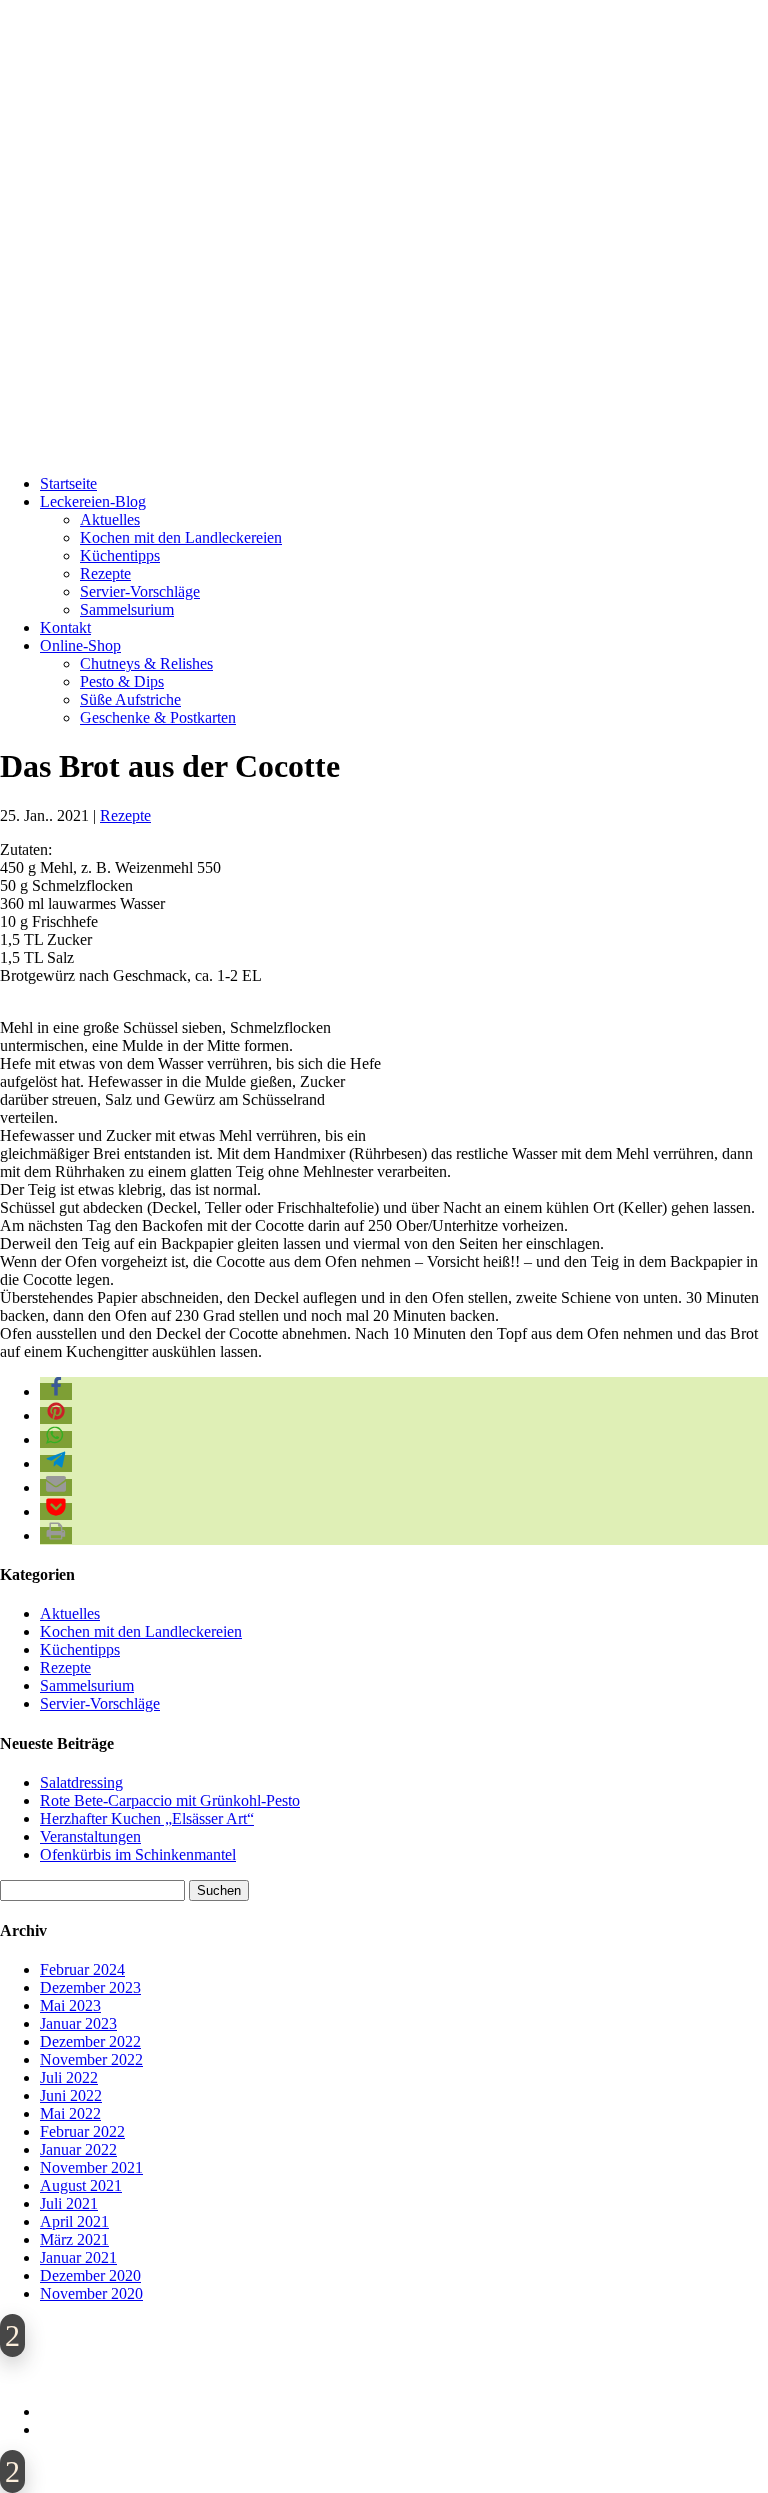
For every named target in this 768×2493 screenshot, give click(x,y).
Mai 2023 (70, 2005)
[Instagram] (419, 2368)
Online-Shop (80, 645)
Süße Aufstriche (130, 699)
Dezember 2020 (90, 2275)
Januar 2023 (78, 2023)
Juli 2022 (69, 2077)
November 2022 (91, 2059)
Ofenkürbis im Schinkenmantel (138, 1854)
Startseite (68, 483)
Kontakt (65, 627)
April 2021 (74, 2221)
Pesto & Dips (122, 681)
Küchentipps (120, 555)
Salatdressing (81, 1782)
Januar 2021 (78, 2257)
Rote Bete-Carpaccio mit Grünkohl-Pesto (170, 1800)
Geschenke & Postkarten (158, 717)
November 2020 (91, 2293)
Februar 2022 (82, 2131)
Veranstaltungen (90, 1836)
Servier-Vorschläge (140, 591)
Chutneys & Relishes (146, 663)
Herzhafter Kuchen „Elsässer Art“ (147, 1818)
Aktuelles (110, 519)
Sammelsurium (127, 609)
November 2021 (91, 2167)
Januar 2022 (78, 2149)
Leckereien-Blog (93, 501)
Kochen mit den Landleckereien (181, 537)
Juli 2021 (69, 2203)
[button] (56, 1391)
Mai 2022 (70, 2113)
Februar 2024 (82, 1969)
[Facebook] (389, 2368)
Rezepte (105, 573)
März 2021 (74, 2239)
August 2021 (81, 2185)
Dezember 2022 (90, 2041)
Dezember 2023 (90, 1987)
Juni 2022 (71, 2095)
